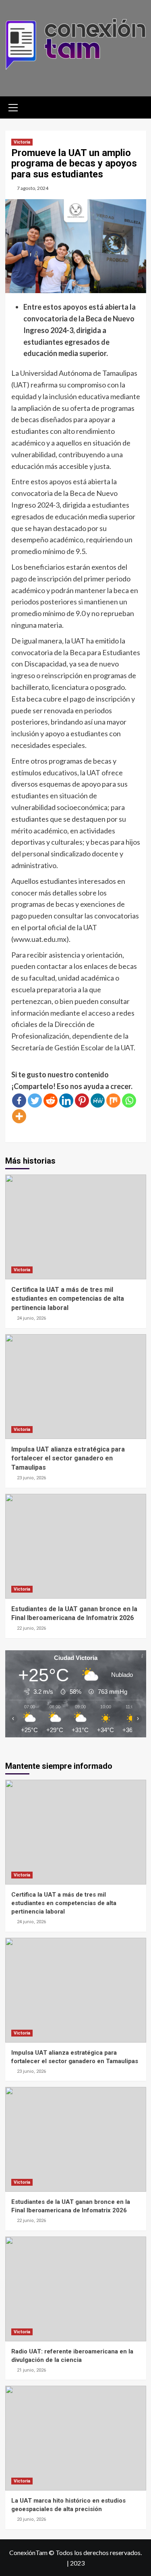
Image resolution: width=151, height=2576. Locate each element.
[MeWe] (98, 1101)
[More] (19, 1116)
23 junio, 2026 (31, 1478)
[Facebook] (19, 1101)
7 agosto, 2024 (33, 188)
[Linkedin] (66, 1101)
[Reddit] (51, 1101)
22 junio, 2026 (31, 1628)
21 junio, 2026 (31, 2370)
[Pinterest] (82, 1101)
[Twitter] (35, 1101)
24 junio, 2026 (31, 1318)
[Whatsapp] (129, 1101)
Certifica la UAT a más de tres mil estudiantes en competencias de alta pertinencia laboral (68, 1299)
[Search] (137, 106)
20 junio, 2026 (31, 2519)
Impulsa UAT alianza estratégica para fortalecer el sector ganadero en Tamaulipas (68, 1458)
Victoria (22, 142)
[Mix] (113, 1101)
